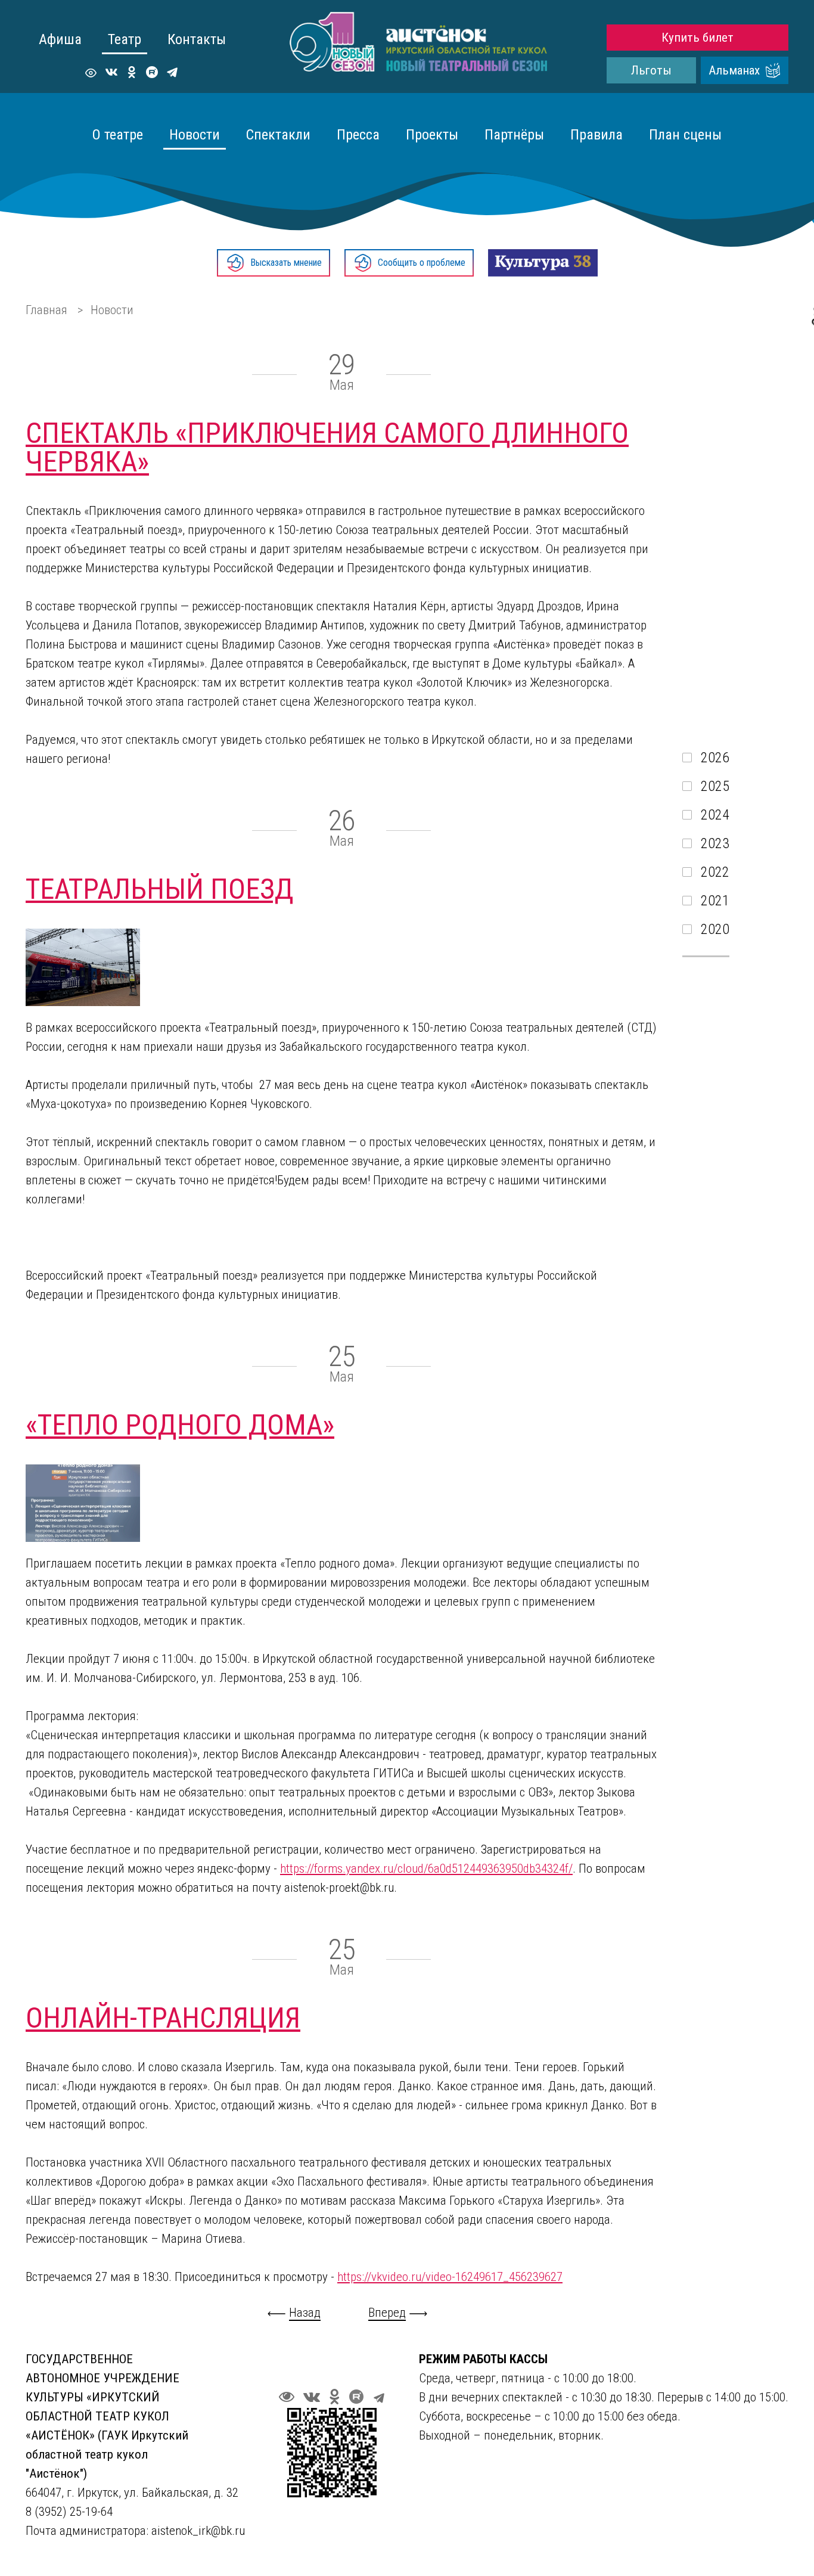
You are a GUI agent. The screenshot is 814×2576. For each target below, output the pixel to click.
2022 (715, 872)
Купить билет (698, 38)
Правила (596, 135)
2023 (715, 843)
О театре (118, 135)
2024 (715, 815)
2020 (715, 929)
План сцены (685, 135)
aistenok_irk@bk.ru (198, 2531)
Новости (195, 135)
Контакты (197, 39)
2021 (715, 901)
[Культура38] (543, 263)
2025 (715, 786)
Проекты (432, 135)
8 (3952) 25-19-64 (71, 2512)
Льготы (651, 70)
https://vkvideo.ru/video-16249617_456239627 (450, 2277)
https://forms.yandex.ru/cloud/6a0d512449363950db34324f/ (426, 1869)
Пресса (358, 135)
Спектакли (278, 135)
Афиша (60, 39)
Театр (125, 39)
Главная (46, 310)
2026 (715, 758)
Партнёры (514, 135)
